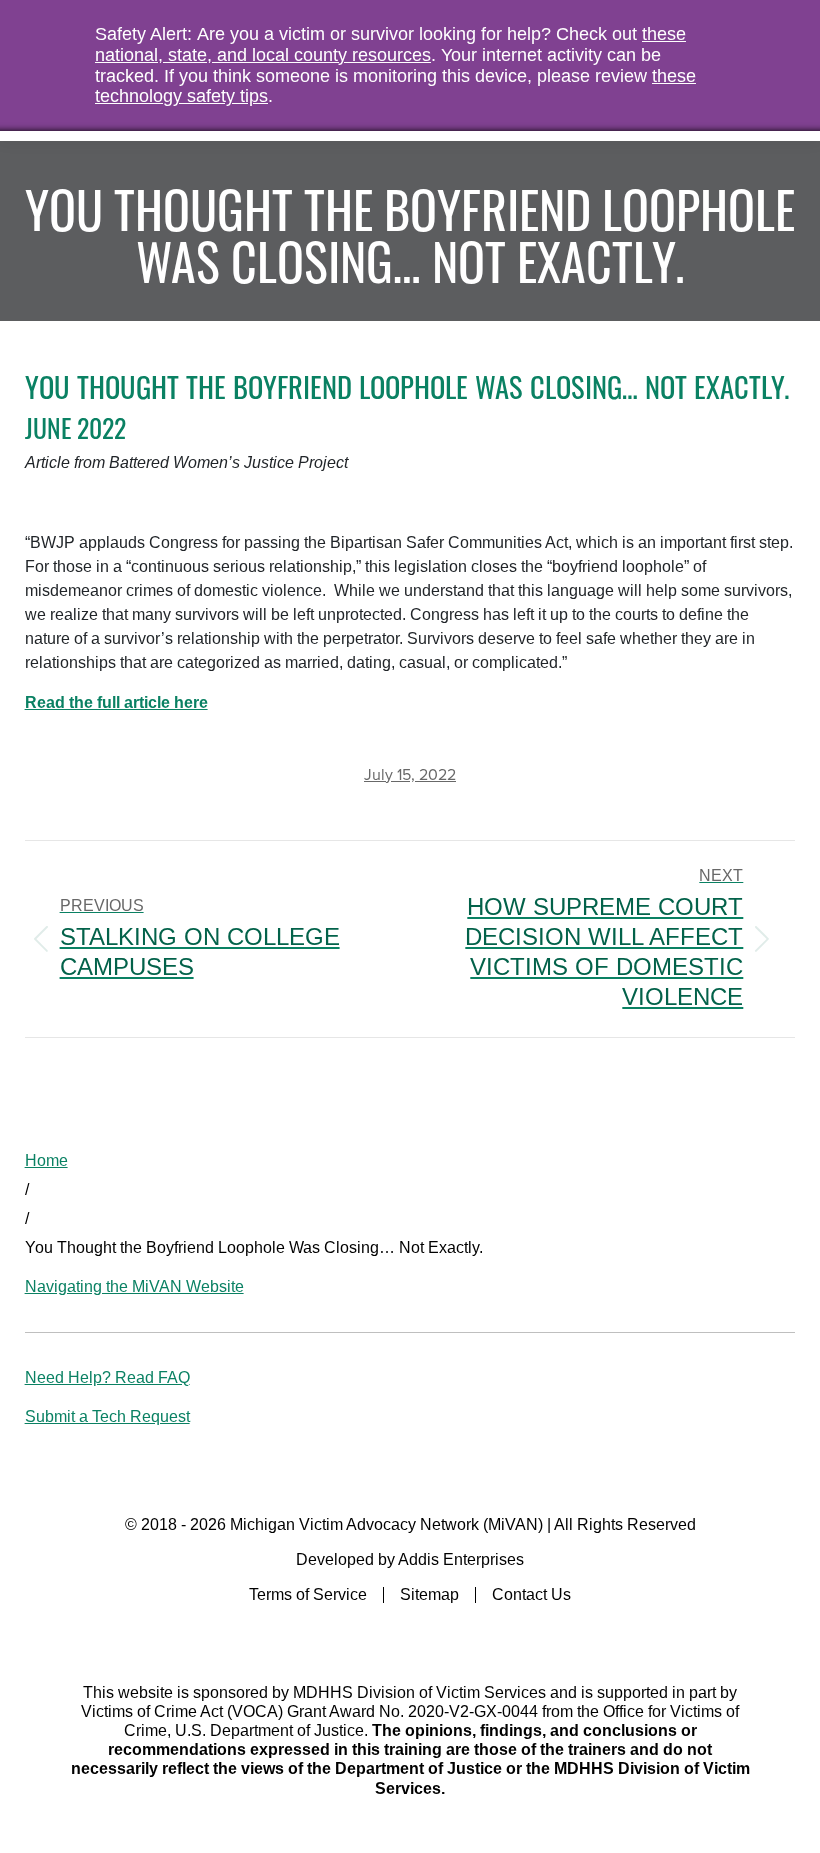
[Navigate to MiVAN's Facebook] (410, 1637)
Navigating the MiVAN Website (134, 1286)
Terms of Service (308, 1594)
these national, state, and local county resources (390, 44)
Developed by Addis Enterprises (410, 1559)
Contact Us (531, 1594)
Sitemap (429, 1594)
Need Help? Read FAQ (107, 1377)
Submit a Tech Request (107, 1416)
